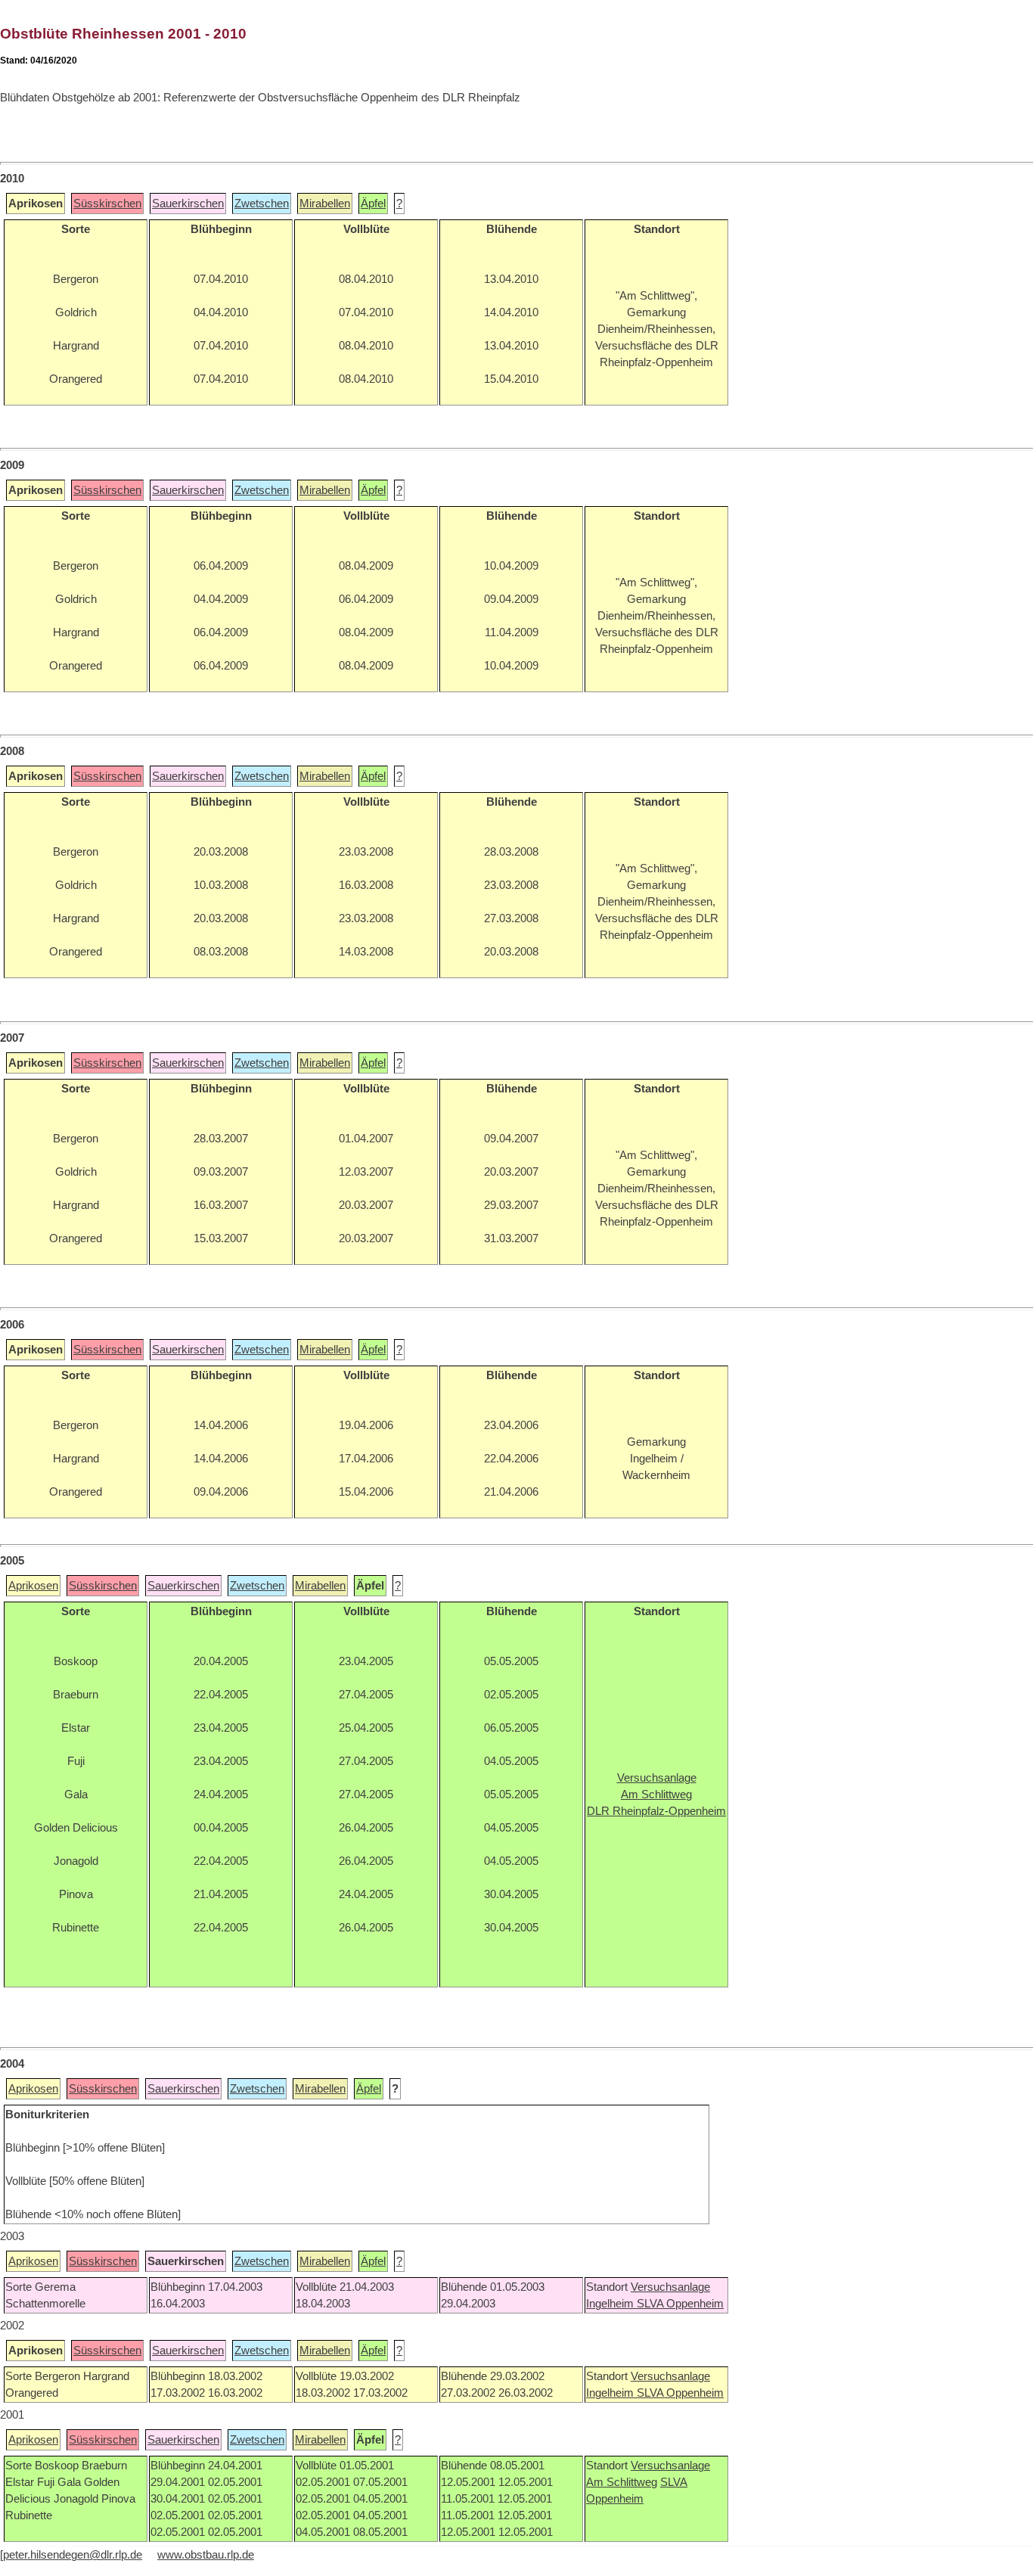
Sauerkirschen (188, 204)
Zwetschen (262, 204)
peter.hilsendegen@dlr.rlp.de (73, 2555)
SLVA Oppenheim (680, 2304)
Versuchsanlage (670, 2287)
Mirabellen (325, 204)
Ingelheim (611, 2304)
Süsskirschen (107, 204)
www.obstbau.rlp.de (206, 2555)
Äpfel (373, 204)
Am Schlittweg (622, 2482)
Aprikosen (33, 1586)
